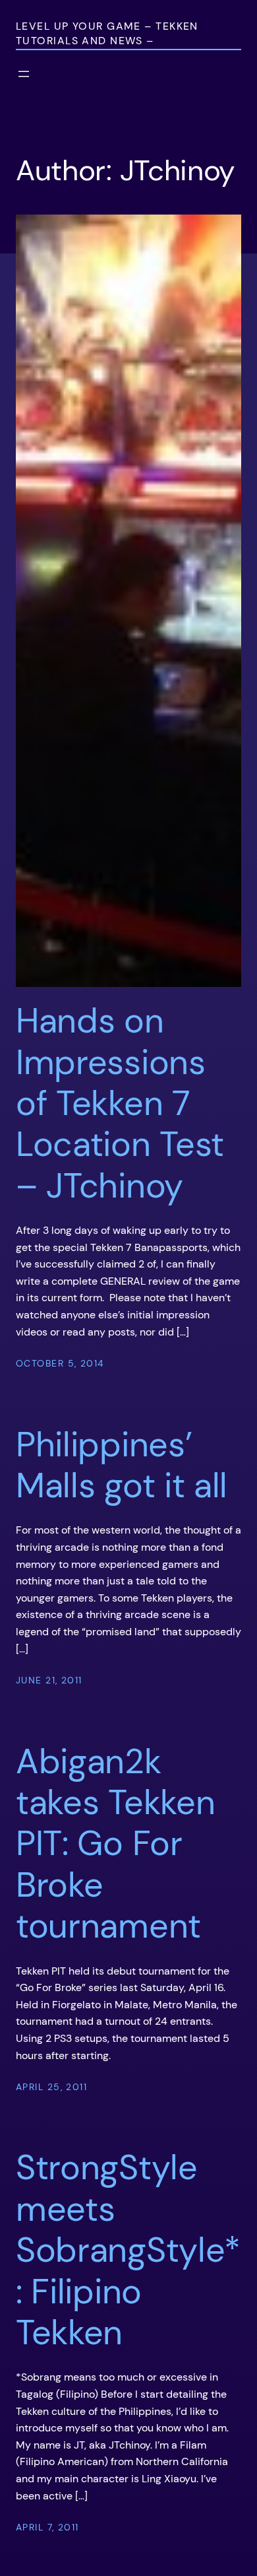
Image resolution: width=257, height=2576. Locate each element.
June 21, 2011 (49, 1680)
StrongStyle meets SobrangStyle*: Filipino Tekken (128, 2250)
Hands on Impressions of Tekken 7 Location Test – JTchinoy (120, 1103)
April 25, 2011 (51, 2087)
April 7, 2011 (47, 2527)
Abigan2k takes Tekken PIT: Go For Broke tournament (115, 1844)
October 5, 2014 (60, 1363)
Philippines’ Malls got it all (122, 1465)
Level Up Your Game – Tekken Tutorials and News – (107, 33)
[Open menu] (24, 74)
